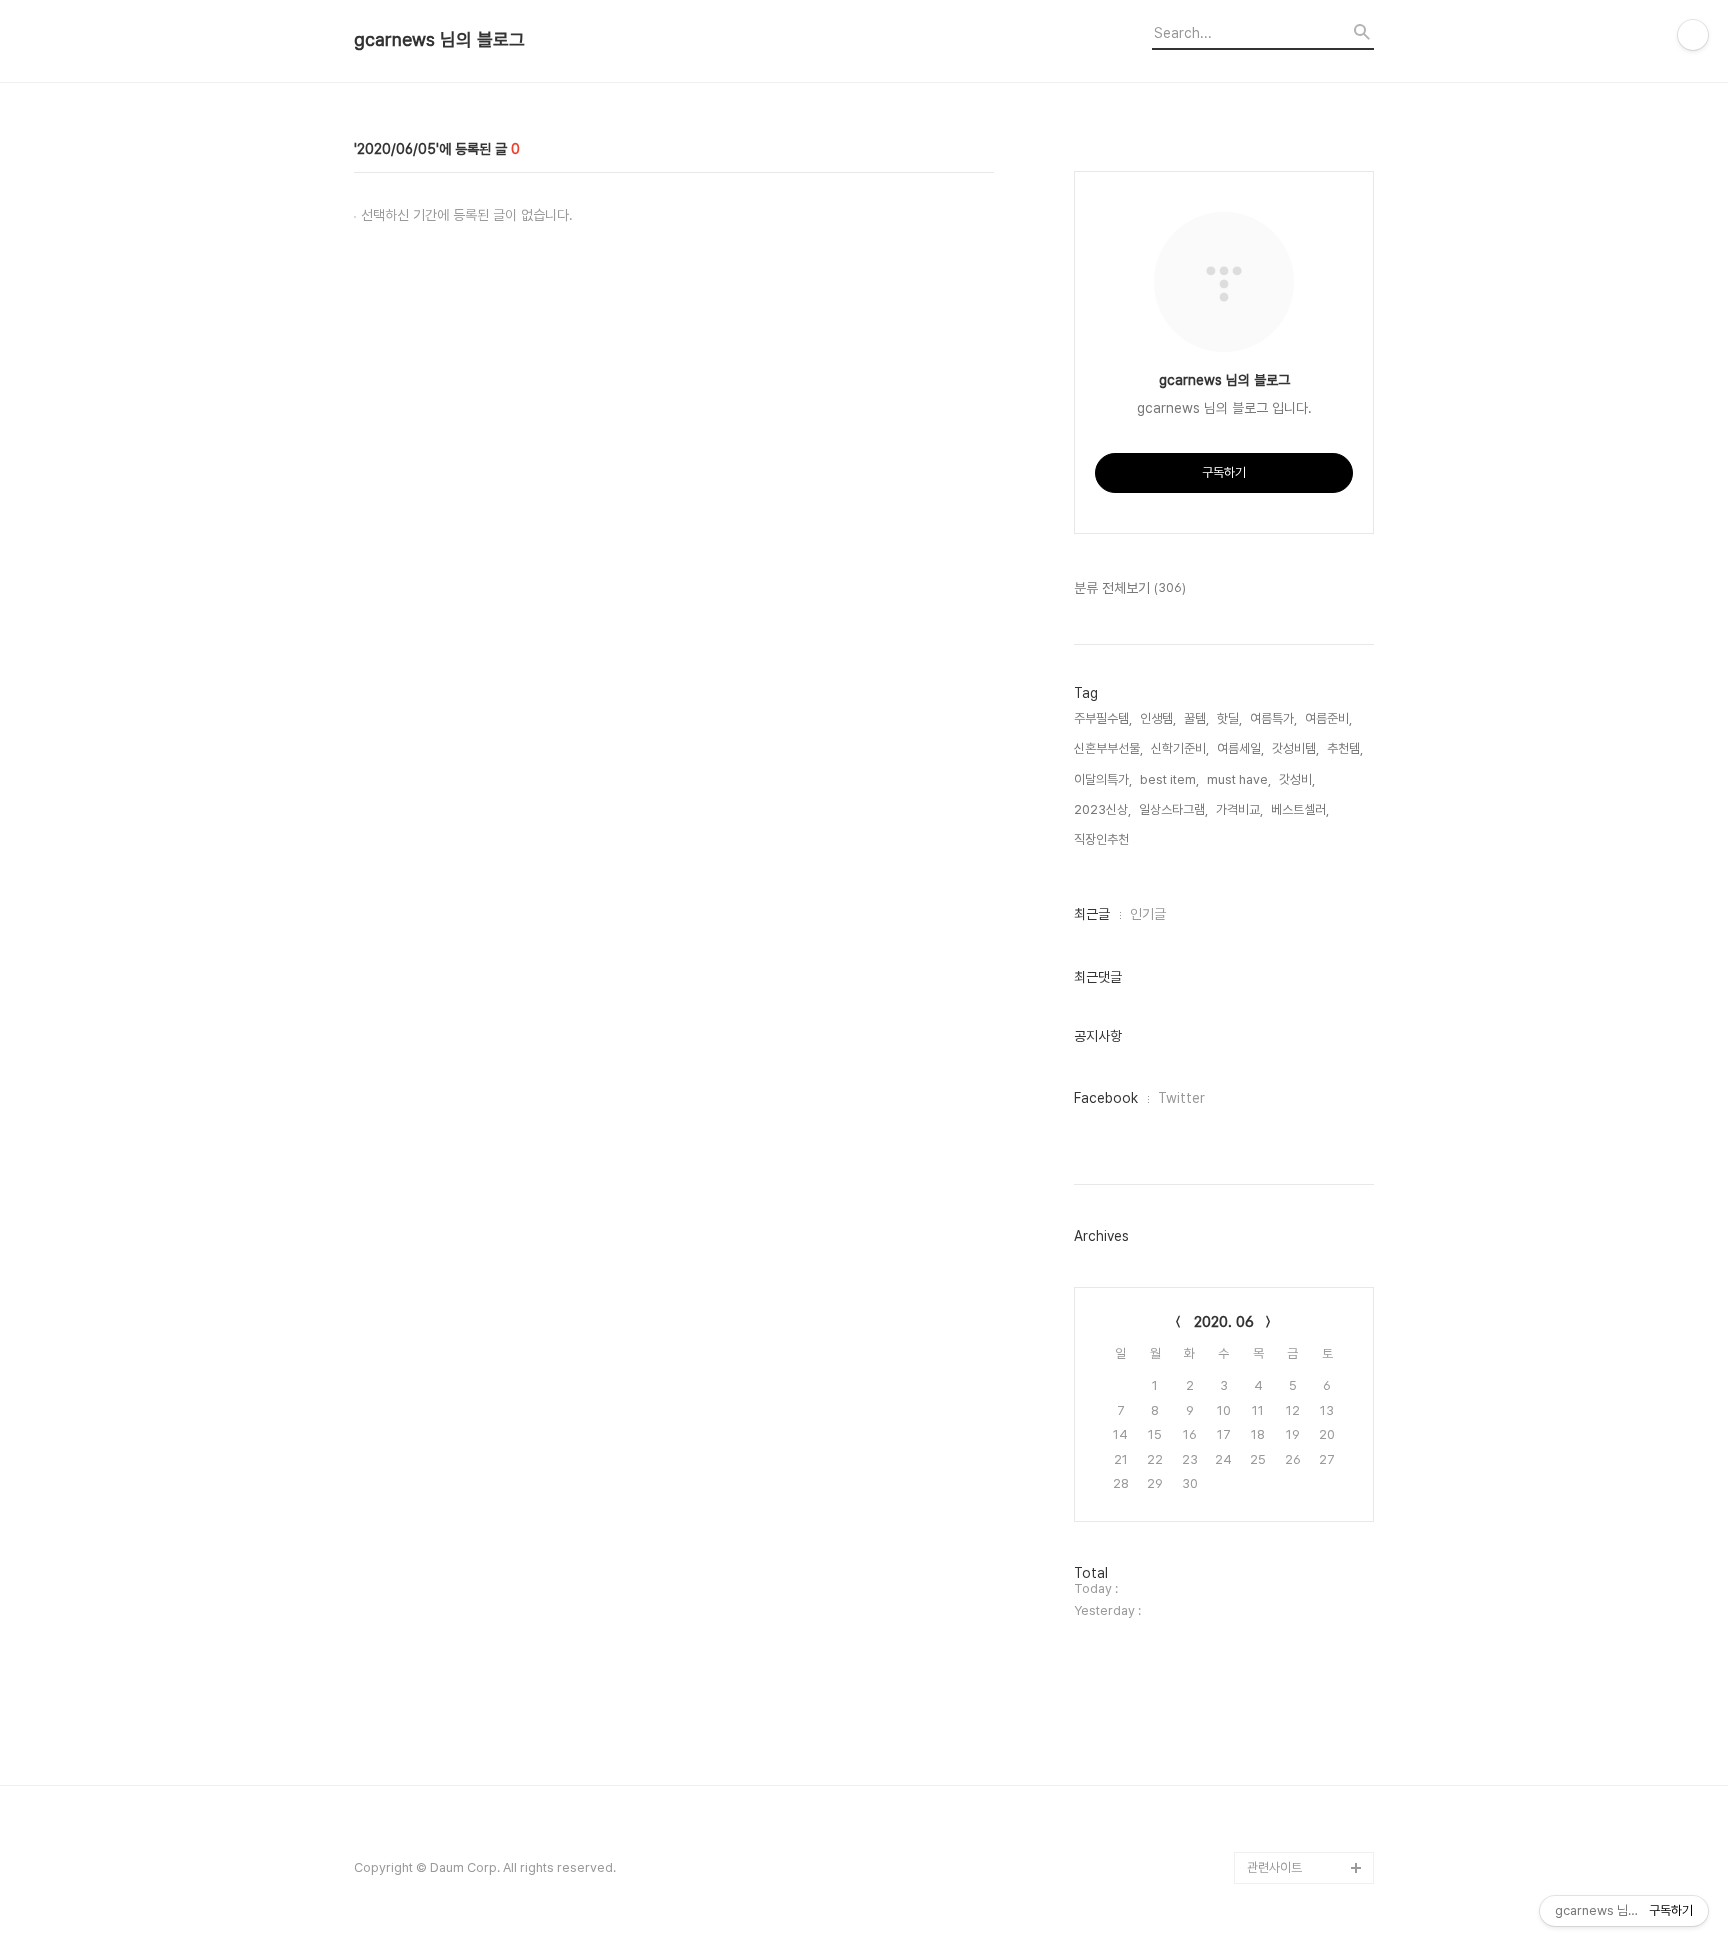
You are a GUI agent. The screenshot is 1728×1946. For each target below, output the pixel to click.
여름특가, (1273, 718)
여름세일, (1240, 748)
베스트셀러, (1300, 809)
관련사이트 (1274, 1867)
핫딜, (1229, 718)
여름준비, (1328, 718)
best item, (1169, 779)
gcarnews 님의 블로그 (439, 40)
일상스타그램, (1173, 809)
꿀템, (1196, 718)
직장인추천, (1103, 839)
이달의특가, (1103, 779)
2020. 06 (1224, 1322)
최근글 (1092, 914)
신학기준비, (1180, 748)
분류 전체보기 (1130, 588)
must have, (1239, 779)
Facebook (1106, 1098)
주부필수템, (1103, 718)
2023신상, (1102, 809)
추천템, (1345, 748)
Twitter (1181, 1098)
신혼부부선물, (1108, 748)
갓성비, (1297, 779)
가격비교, (1239, 809)
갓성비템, (1295, 748)
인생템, (1158, 718)
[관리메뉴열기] (1693, 35)
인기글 (1148, 914)
